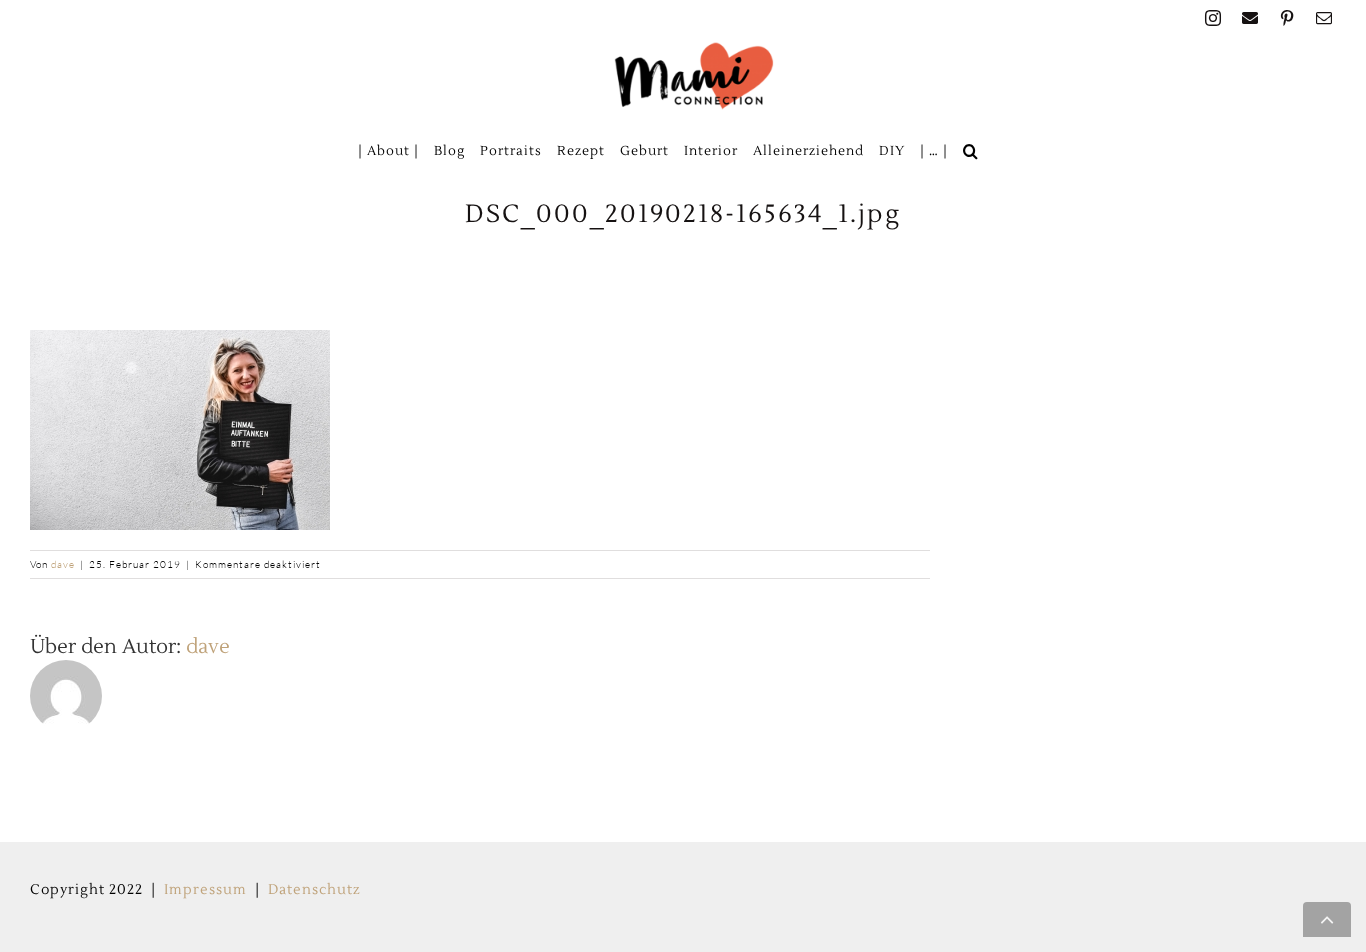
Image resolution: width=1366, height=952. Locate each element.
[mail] (1324, 18)
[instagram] (1213, 18)
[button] (971, 151)
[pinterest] (1287, 18)
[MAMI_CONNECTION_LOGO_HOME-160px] (694, 48)
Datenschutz (314, 890)
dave (63, 564)
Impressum (205, 890)
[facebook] (1250, 18)
